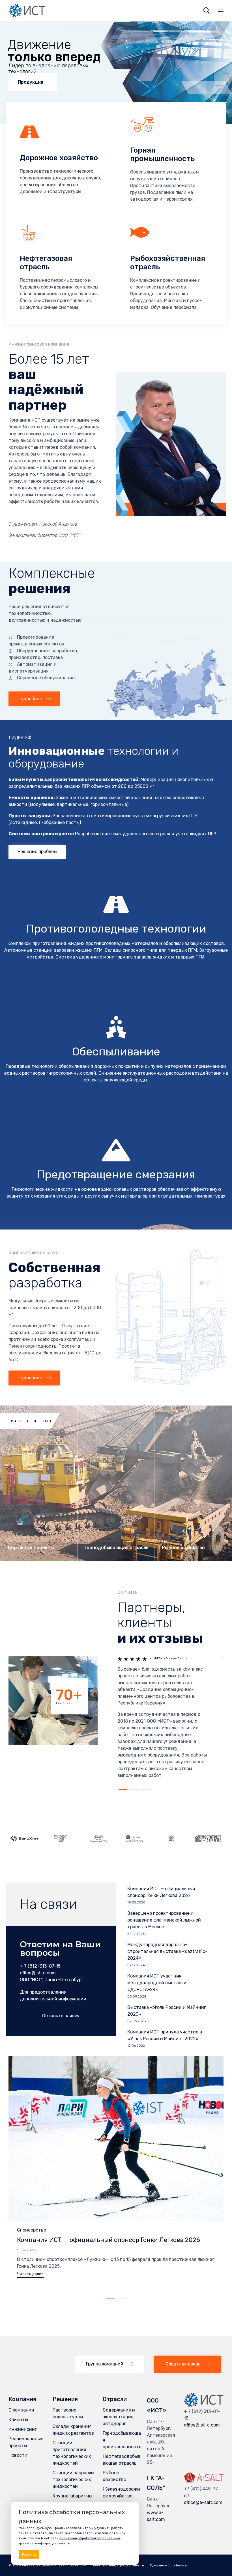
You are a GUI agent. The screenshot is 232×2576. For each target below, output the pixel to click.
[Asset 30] (204, 2405)
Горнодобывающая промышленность (122, 2440)
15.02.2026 (26, 2250)
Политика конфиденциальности (118, 2565)
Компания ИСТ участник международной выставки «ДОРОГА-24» (157, 1983)
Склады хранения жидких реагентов (73, 2430)
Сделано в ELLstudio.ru (169, 2565)
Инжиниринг (23, 2429)
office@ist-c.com (202, 2425)
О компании (21, 2410)
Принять (29, 2555)
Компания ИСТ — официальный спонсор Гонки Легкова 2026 (109, 2240)
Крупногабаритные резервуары (72, 2499)
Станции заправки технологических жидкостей (73, 2479)
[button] (34, 699)
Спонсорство (32, 2230)
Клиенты (18, 2420)
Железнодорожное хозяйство (121, 2492)
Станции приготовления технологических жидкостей (72, 2453)
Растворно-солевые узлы (68, 2413)
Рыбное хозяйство (114, 2476)
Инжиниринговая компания (44, 2565)
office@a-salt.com (203, 2502)
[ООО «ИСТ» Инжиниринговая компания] (27, 11)
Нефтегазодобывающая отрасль (122, 2460)
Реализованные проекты (26, 2442)
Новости (18, 2455)
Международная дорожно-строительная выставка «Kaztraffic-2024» (167, 1951)
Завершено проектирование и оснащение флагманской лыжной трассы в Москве (164, 1920)
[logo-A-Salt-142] (204, 2483)
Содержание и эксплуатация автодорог (119, 2417)
